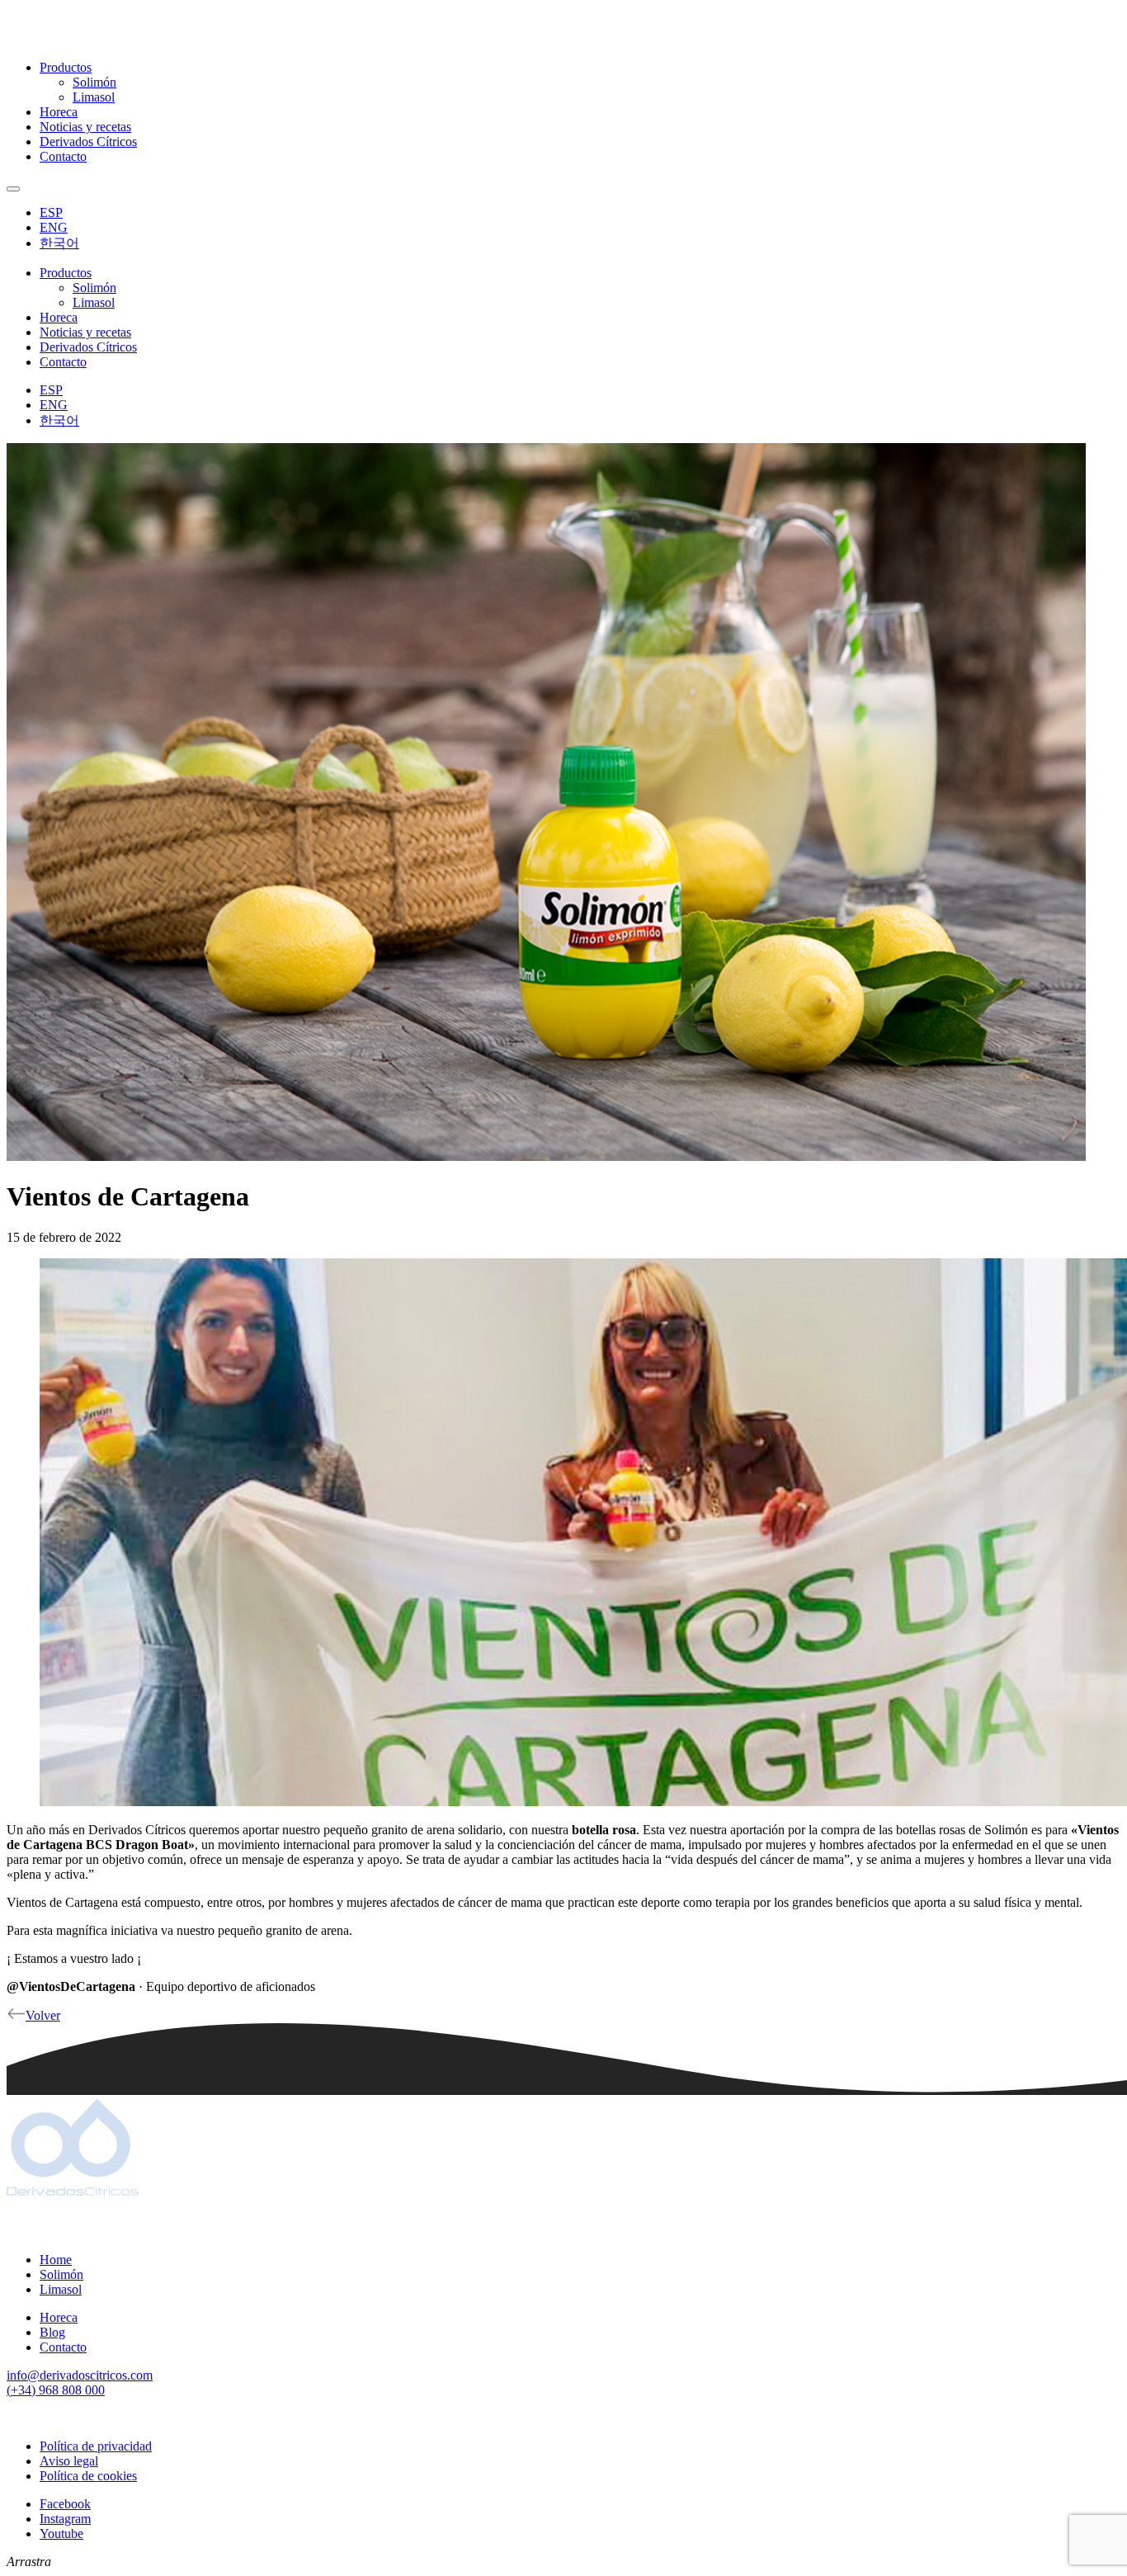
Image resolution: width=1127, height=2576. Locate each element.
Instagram (65, 2519)
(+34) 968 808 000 (56, 2390)
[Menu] (13, 189)
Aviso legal (69, 2461)
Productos (66, 67)
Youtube (61, 2534)
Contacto (63, 156)
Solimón (94, 82)
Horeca (59, 112)
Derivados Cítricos (88, 142)
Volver (43, 2015)
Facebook (65, 2504)
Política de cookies (88, 2476)
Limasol (94, 97)
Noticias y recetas (85, 127)
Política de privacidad (96, 2446)
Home (56, 2260)
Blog (52, 2332)
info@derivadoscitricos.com (80, 2375)
